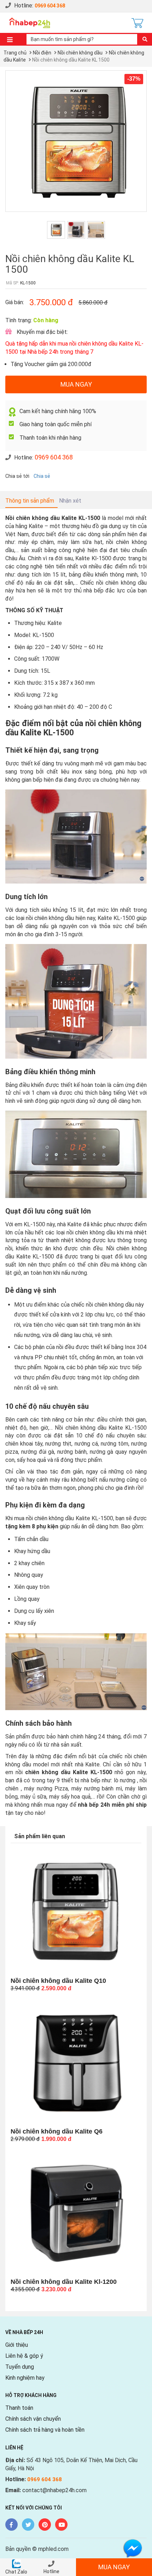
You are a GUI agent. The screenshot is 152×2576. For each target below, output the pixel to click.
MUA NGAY (76, 384)
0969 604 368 (50, 6)
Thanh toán (19, 2408)
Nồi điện (42, 53)
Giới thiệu (17, 2345)
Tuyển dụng (20, 2367)
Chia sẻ (42, 476)
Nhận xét (70, 501)
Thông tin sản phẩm (30, 501)
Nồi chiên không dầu (80, 53)
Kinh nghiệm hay (25, 2378)
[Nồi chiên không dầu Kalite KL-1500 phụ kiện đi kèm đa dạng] (96, 230)
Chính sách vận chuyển (33, 2419)
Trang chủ (15, 53)
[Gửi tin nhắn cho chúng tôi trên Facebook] (133, 2548)
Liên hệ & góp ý (24, 2356)
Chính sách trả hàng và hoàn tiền (45, 2430)
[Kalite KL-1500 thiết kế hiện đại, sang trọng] (76, 230)
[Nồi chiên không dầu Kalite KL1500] (76, 141)
